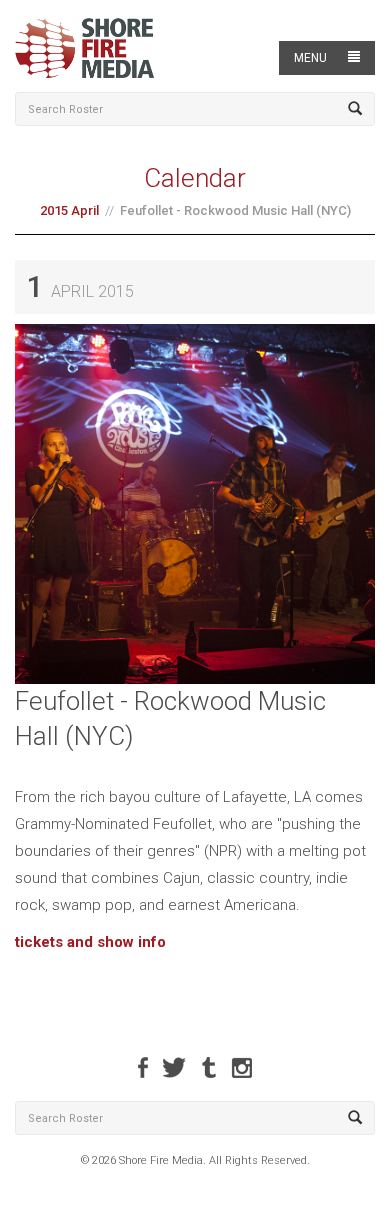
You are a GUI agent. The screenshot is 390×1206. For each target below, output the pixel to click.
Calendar (195, 178)
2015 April (69, 210)
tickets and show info (90, 942)
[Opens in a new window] (143, 1067)
